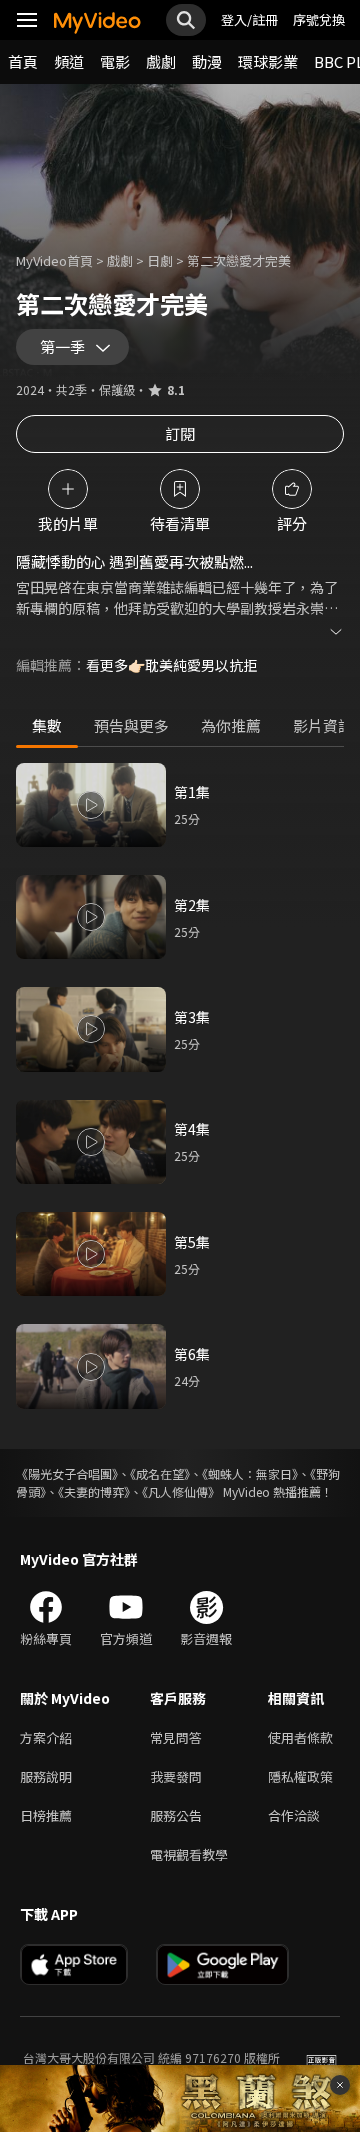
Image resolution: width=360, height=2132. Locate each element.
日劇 (160, 260)
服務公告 (176, 1815)
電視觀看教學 (189, 1854)
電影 (115, 61)
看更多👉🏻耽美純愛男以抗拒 (171, 665)
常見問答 (176, 1737)
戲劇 (161, 61)
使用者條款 (300, 1737)
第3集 (192, 1017)
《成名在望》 (160, 1473)
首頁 (23, 61)
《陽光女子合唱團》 (67, 1473)
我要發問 (176, 1776)
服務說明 (46, 1776)
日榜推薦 (46, 1815)
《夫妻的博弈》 (94, 1491)
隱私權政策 (300, 1776)
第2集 (192, 905)
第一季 (62, 346)
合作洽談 (294, 1815)
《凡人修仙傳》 (181, 1491)
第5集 (192, 1242)
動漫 (207, 61)
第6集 (192, 1354)
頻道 (69, 61)
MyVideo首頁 (54, 260)
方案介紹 (46, 1737)
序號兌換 (319, 19)
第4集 (192, 1129)
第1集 (192, 792)
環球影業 (268, 61)
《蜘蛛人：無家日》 (250, 1473)
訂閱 (180, 433)
